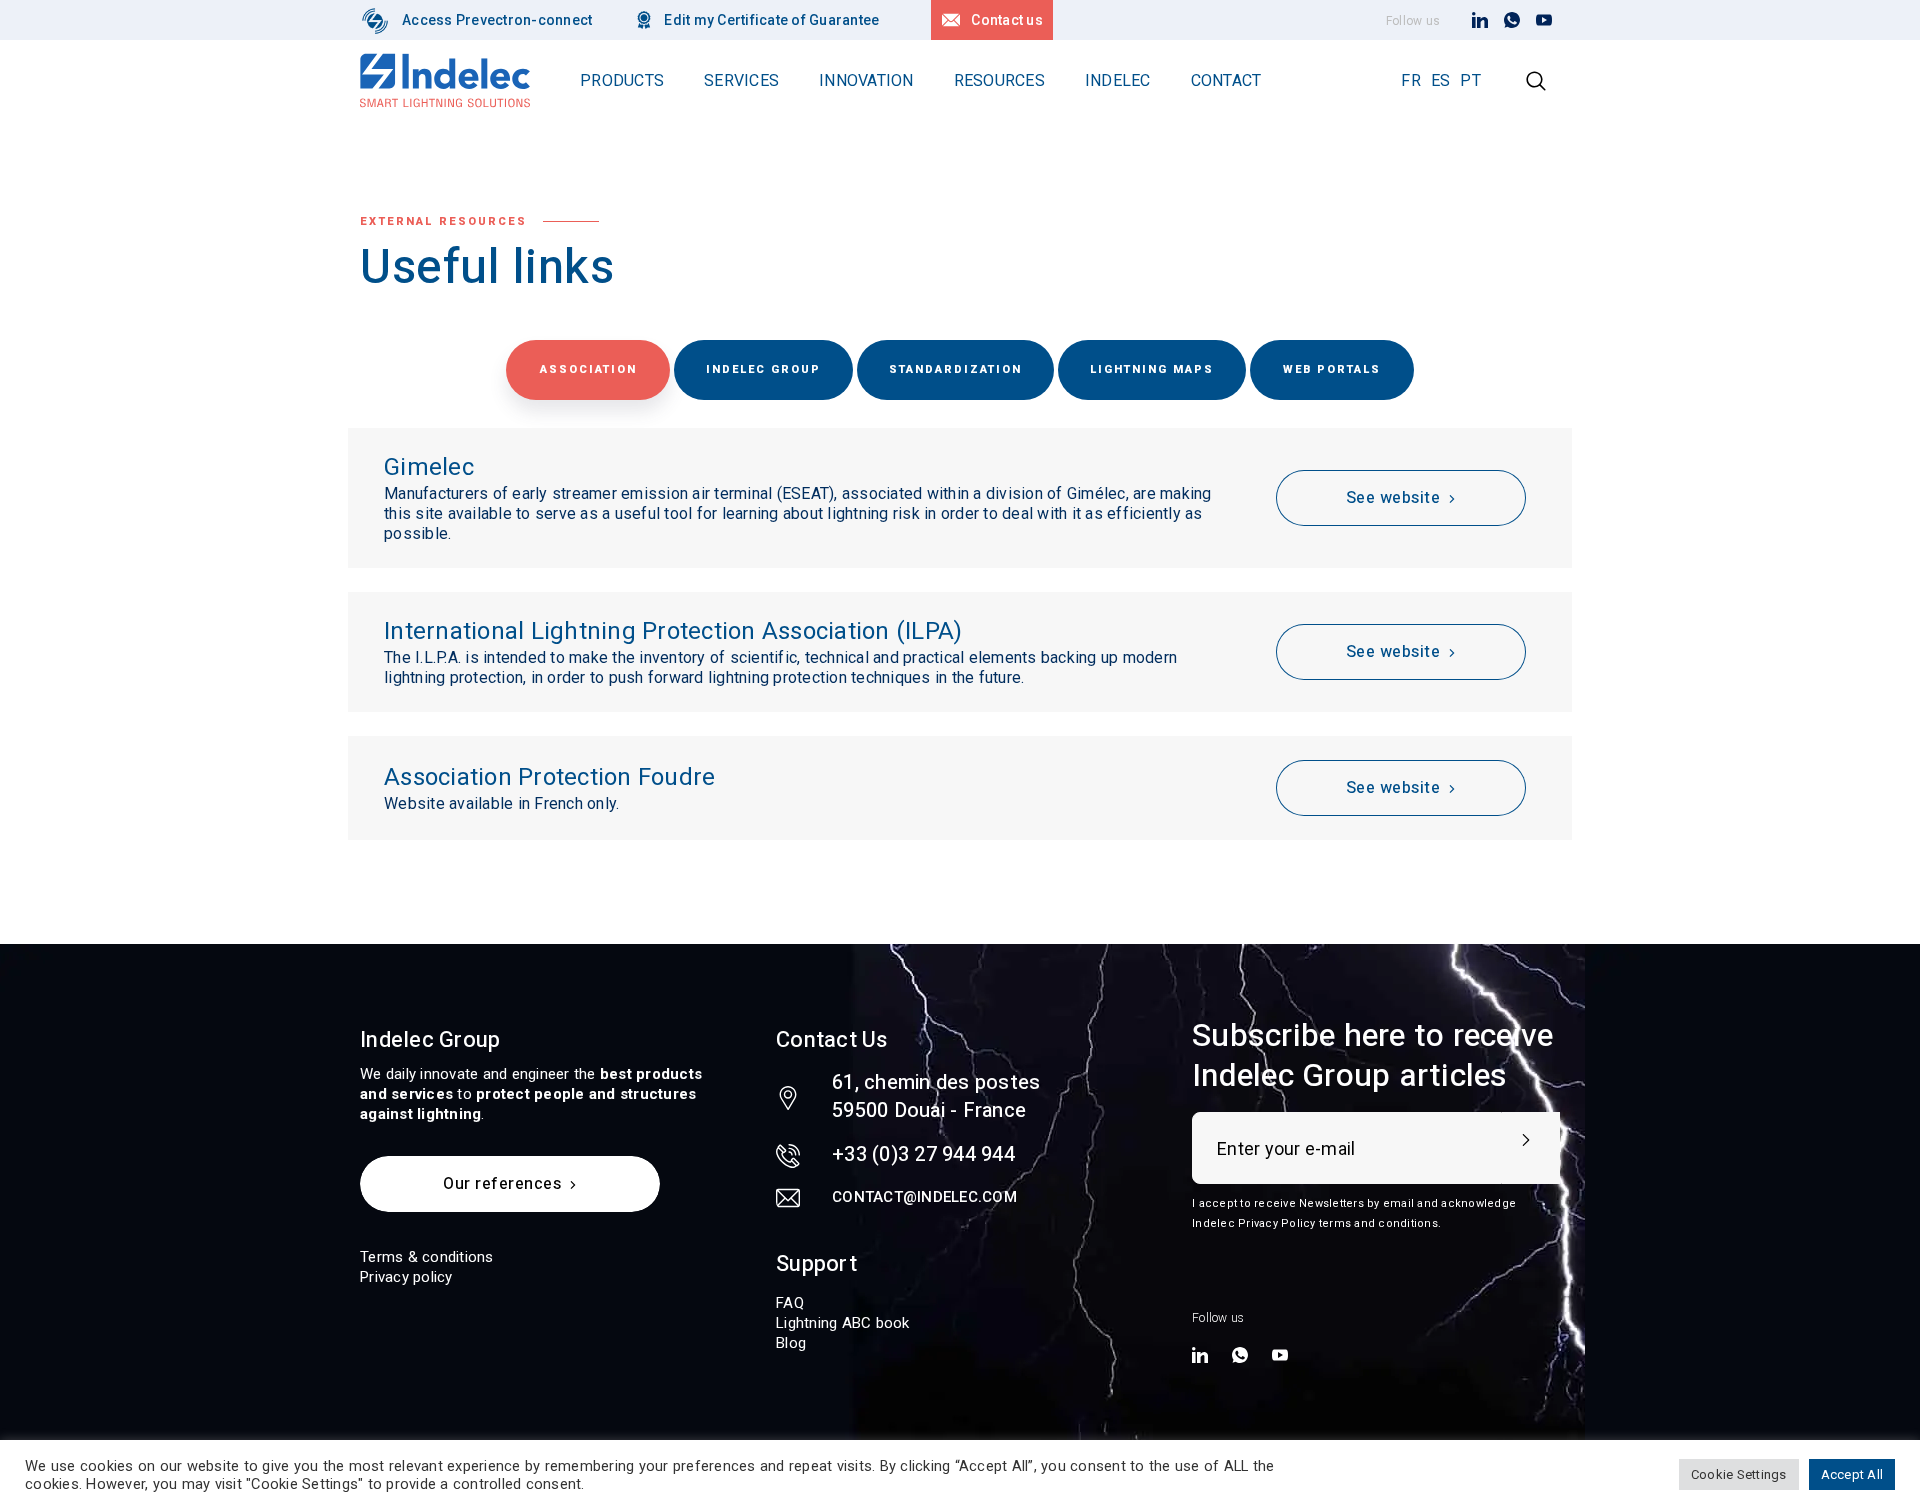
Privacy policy (406, 1277)
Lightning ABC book (843, 1323)
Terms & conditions (427, 1257)
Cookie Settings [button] (1739, 1474)
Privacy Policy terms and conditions (1338, 1223)
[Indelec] (375, 20)
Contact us (1007, 20)
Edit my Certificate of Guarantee (771, 20)
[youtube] (1544, 21)
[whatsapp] (1512, 21)
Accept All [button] (1852, 1474)
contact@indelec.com (924, 1197)
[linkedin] (1480, 21)
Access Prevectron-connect (497, 20)
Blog (791, 1343)
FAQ (790, 1303)
